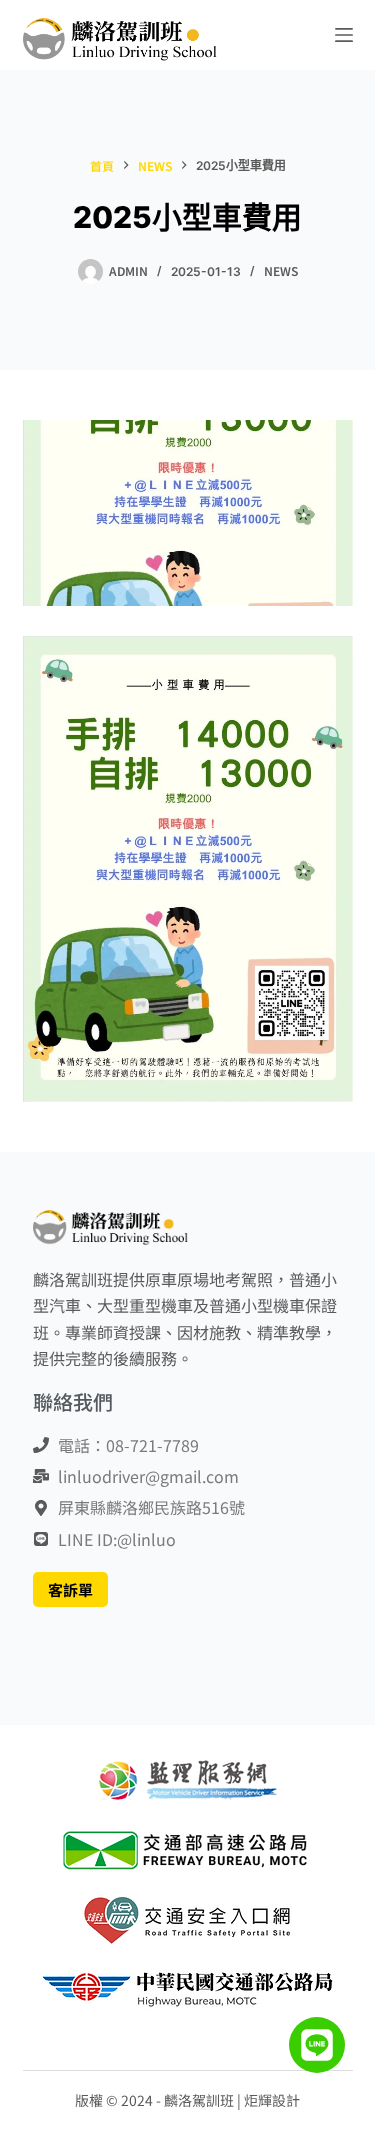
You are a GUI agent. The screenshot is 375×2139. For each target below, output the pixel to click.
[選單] (344, 35)
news (281, 270)
